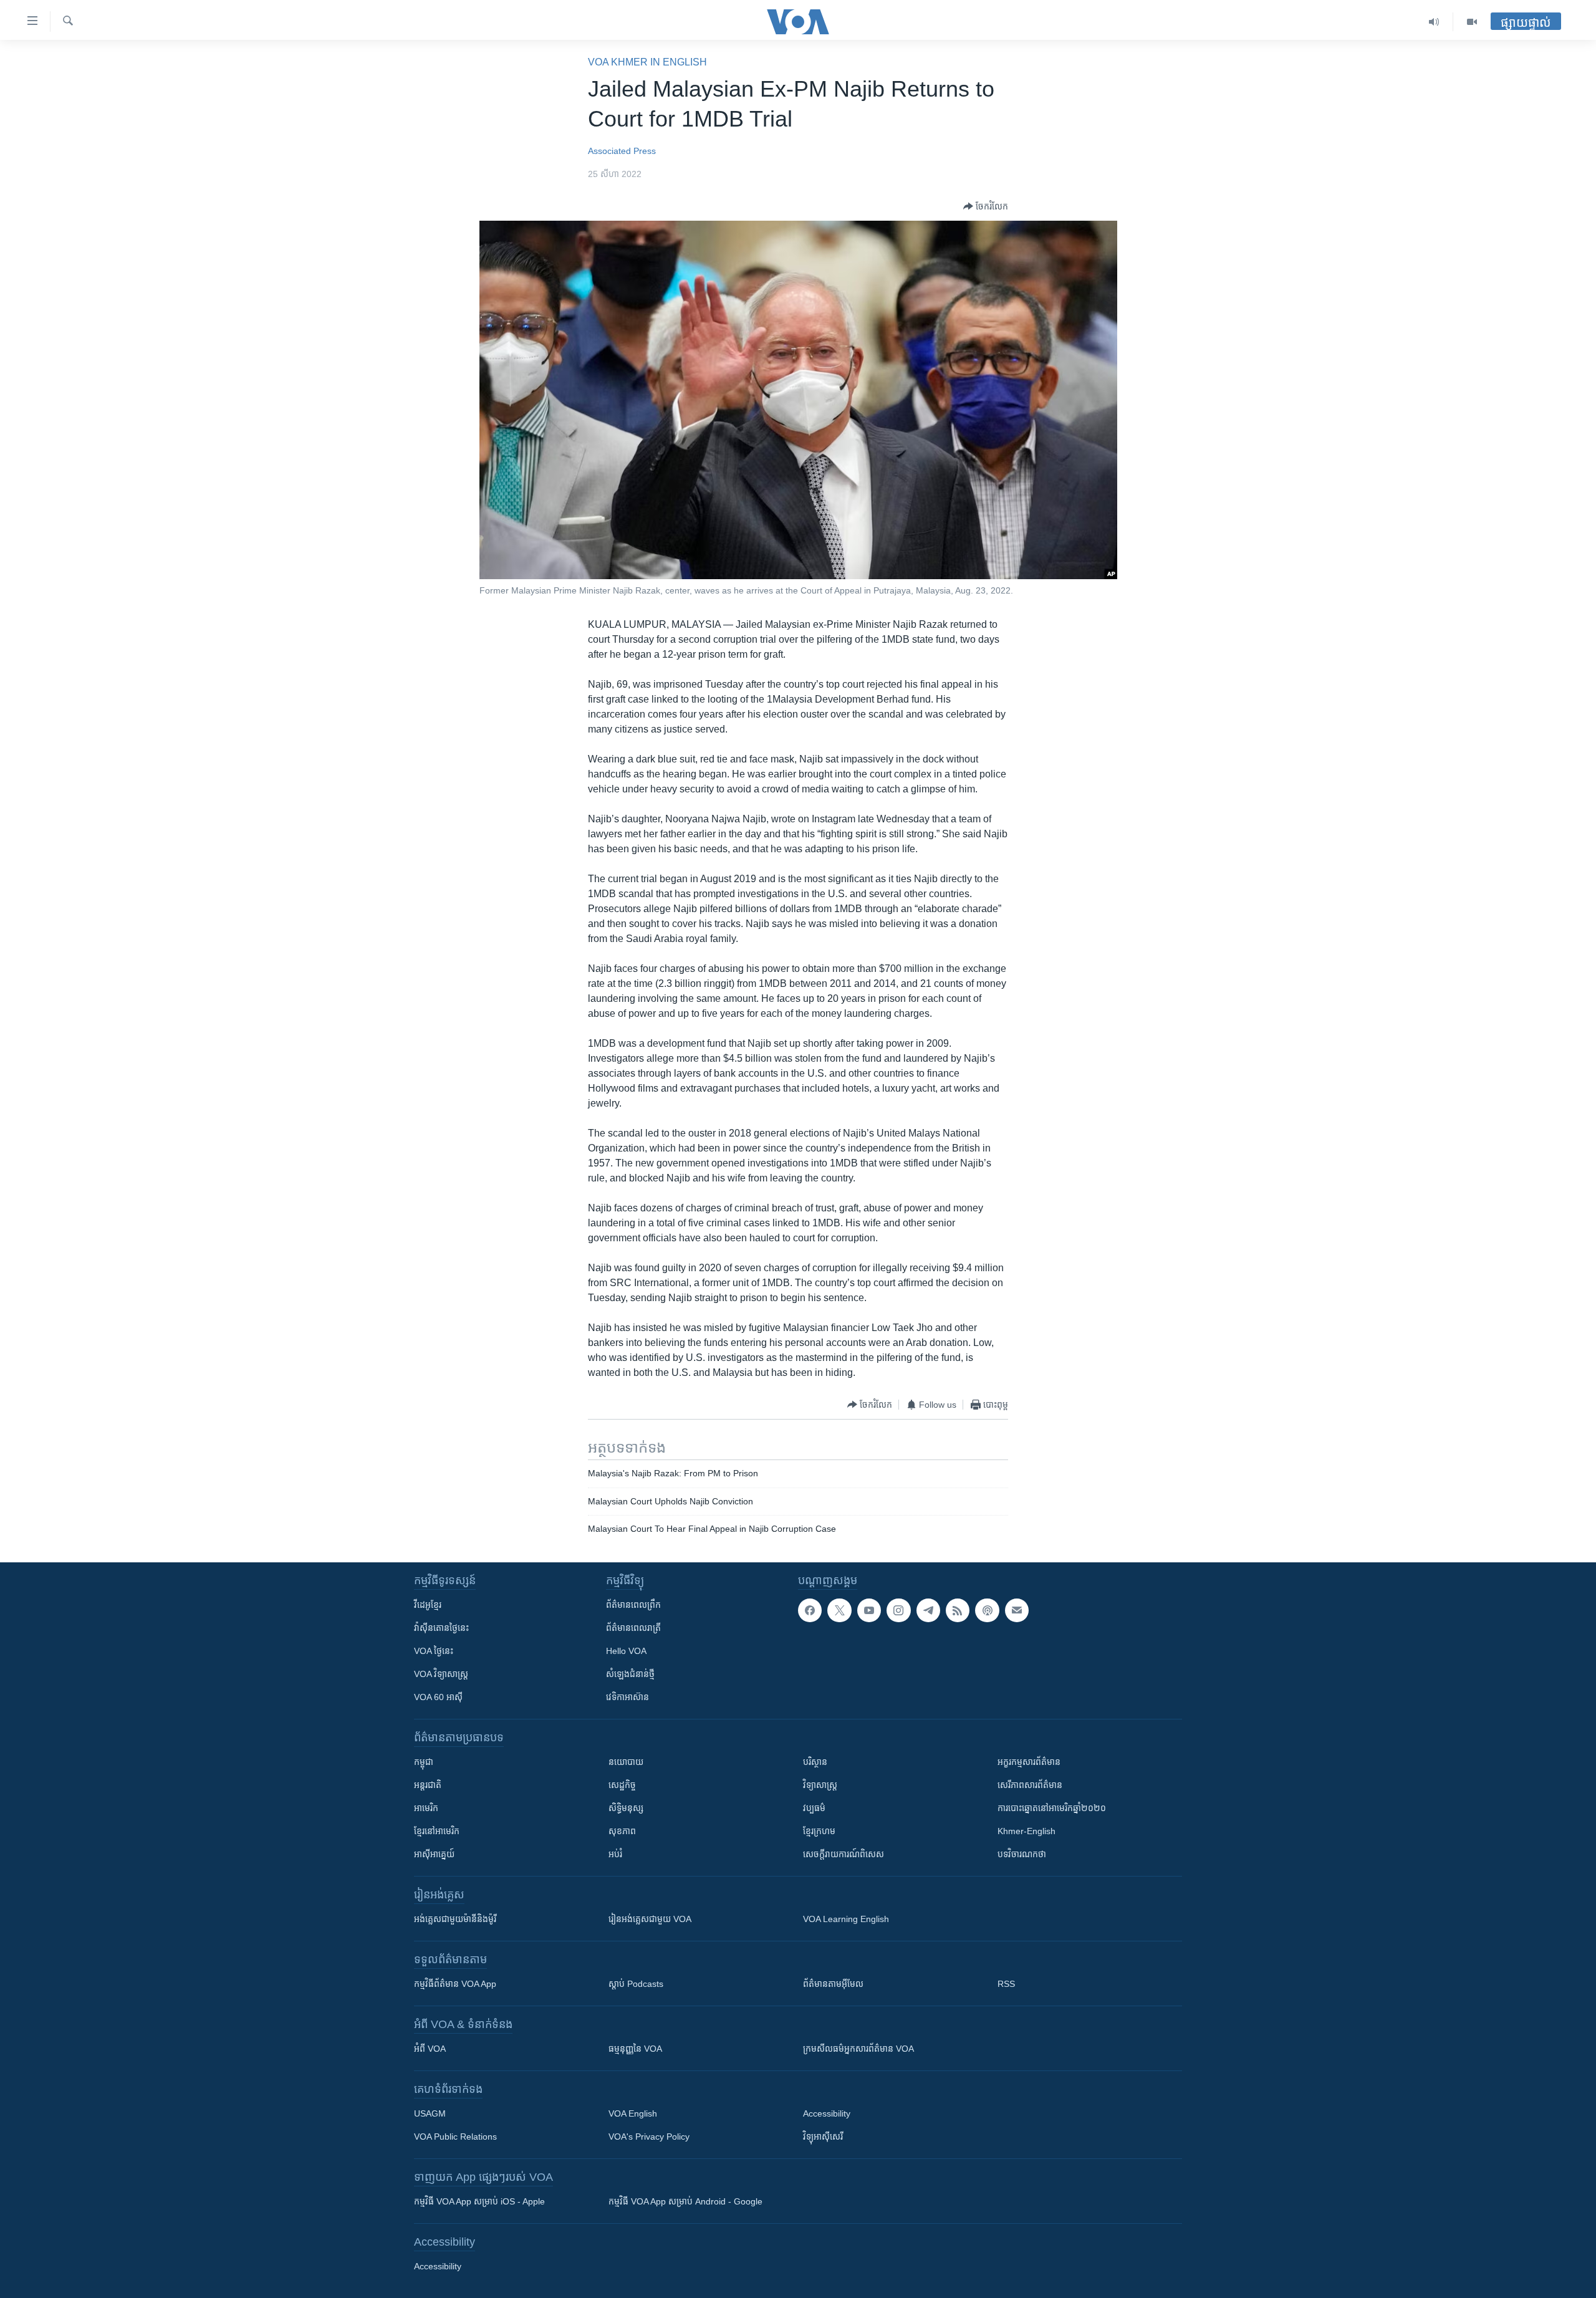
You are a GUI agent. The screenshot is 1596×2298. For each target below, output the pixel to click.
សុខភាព (622, 1831)
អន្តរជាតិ (428, 1785)
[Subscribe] (1017, 1610)
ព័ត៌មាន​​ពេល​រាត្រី (633, 1628)
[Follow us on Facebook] (810, 1610)
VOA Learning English (846, 1919)
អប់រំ (615, 1854)
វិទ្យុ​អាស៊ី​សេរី (823, 2137)
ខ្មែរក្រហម (819, 1831)
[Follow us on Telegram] (928, 1610)
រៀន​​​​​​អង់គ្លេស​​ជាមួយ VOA (650, 1919)
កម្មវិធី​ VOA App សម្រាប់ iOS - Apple (479, 2201)
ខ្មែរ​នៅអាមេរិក (437, 1831)
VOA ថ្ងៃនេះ (434, 1651)
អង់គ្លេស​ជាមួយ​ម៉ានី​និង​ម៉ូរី (455, 1919)
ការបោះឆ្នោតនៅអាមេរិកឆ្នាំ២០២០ (1052, 1808)
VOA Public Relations (455, 2137)
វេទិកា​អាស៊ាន (627, 1697)
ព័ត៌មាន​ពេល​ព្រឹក (633, 1605)
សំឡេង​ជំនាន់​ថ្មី (630, 1674)
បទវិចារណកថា (1022, 1854)
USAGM (430, 2113)
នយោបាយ (626, 1762)
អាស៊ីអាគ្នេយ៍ (434, 1854)
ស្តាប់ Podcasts (636, 1984)
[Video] (1472, 22)
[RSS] (958, 1610)
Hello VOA (626, 1651)
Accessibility (827, 2113)
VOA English (633, 2113)
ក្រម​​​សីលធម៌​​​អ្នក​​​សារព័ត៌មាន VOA (858, 2049)
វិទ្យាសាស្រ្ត (820, 1785)
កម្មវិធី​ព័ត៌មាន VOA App (455, 1984)
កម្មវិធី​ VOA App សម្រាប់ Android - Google (685, 2201)
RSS (1006, 1984)
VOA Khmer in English (647, 62)
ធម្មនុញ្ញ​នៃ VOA (635, 2049)
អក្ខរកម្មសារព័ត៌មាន (1029, 1762)
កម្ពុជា (424, 1762)
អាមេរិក (426, 1808)
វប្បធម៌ (814, 1808)
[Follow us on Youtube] (869, 1610)
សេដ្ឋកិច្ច (622, 1785)
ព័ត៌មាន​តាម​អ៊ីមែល (833, 1984)
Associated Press (622, 151)
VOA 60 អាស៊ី (438, 1697)
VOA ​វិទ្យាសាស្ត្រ (441, 1674)
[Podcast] (987, 1610)
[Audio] (1434, 22)
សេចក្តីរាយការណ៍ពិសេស (844, 1854)
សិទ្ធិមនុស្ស (626, 1808)
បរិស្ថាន (815, 1762)
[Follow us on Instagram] (898, 1610)
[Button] (986, 206)
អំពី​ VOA (430, 2049)
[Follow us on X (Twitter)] (839, 1610)
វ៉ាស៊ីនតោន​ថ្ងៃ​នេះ (441, 1628)
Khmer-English (1026, 1831)
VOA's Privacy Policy (649, 2137)
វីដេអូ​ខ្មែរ (428, 1605)
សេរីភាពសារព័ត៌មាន (1030, 1785)
